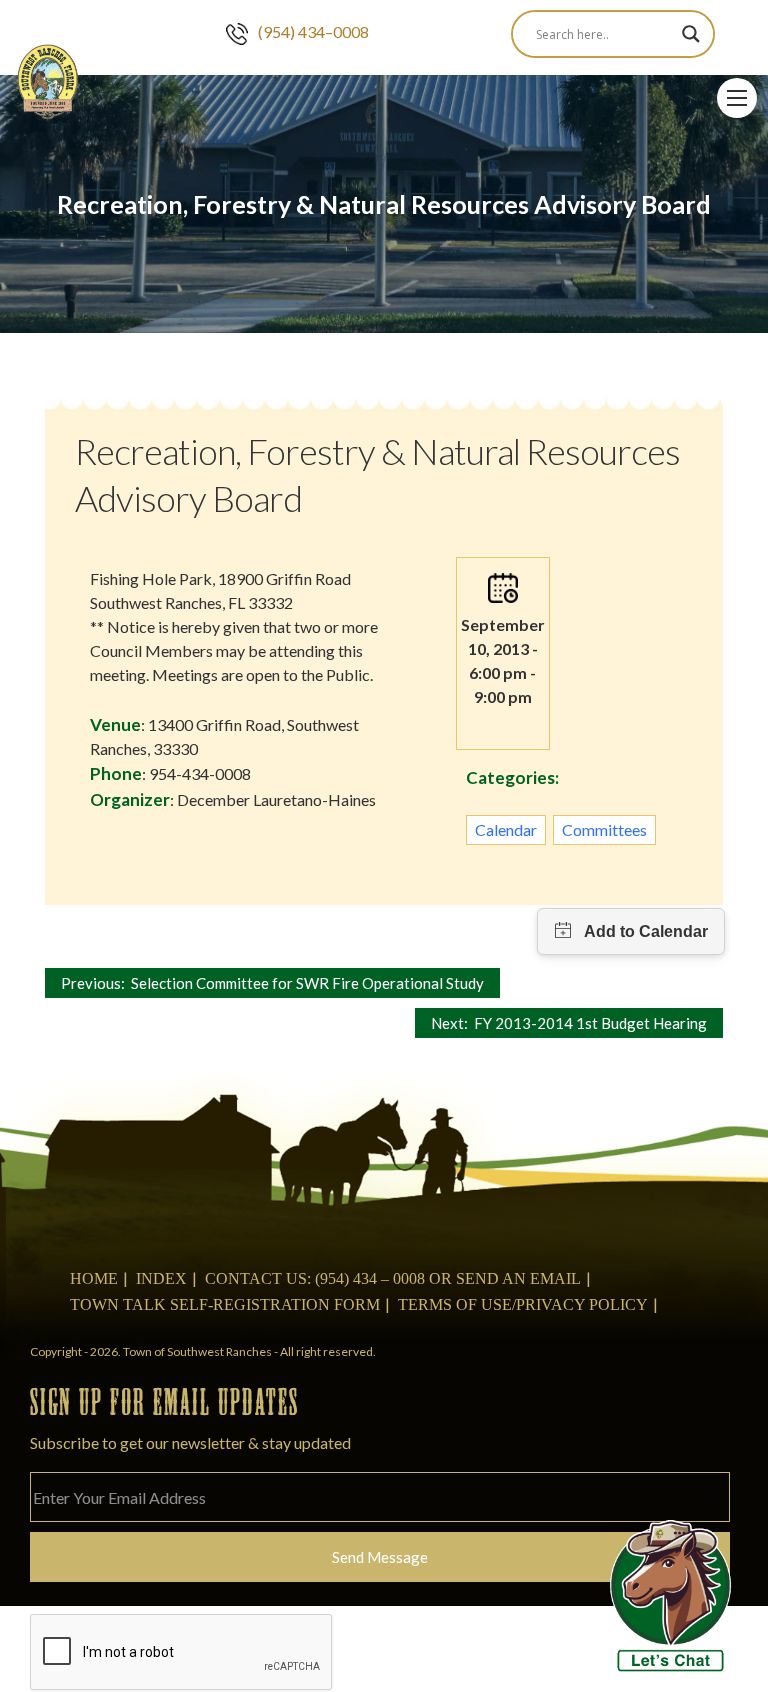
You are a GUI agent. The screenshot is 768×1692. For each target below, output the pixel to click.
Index (161, 1278)
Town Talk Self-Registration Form (225, 1304)
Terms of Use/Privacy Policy (523, 1304)
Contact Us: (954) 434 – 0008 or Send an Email (393, 1278)
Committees (604, 829)
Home (94, 1278)
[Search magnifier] (691, 34)
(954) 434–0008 (313, 31)
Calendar (506, 829)
